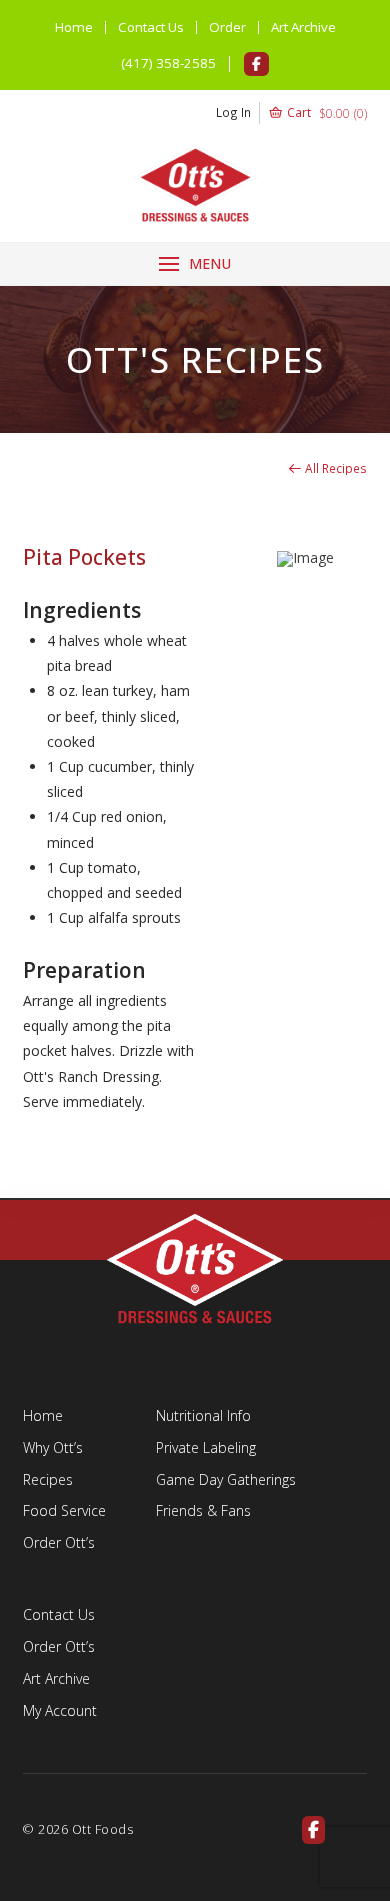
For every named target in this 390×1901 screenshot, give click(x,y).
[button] (291, 113)
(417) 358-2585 (168, 63)
